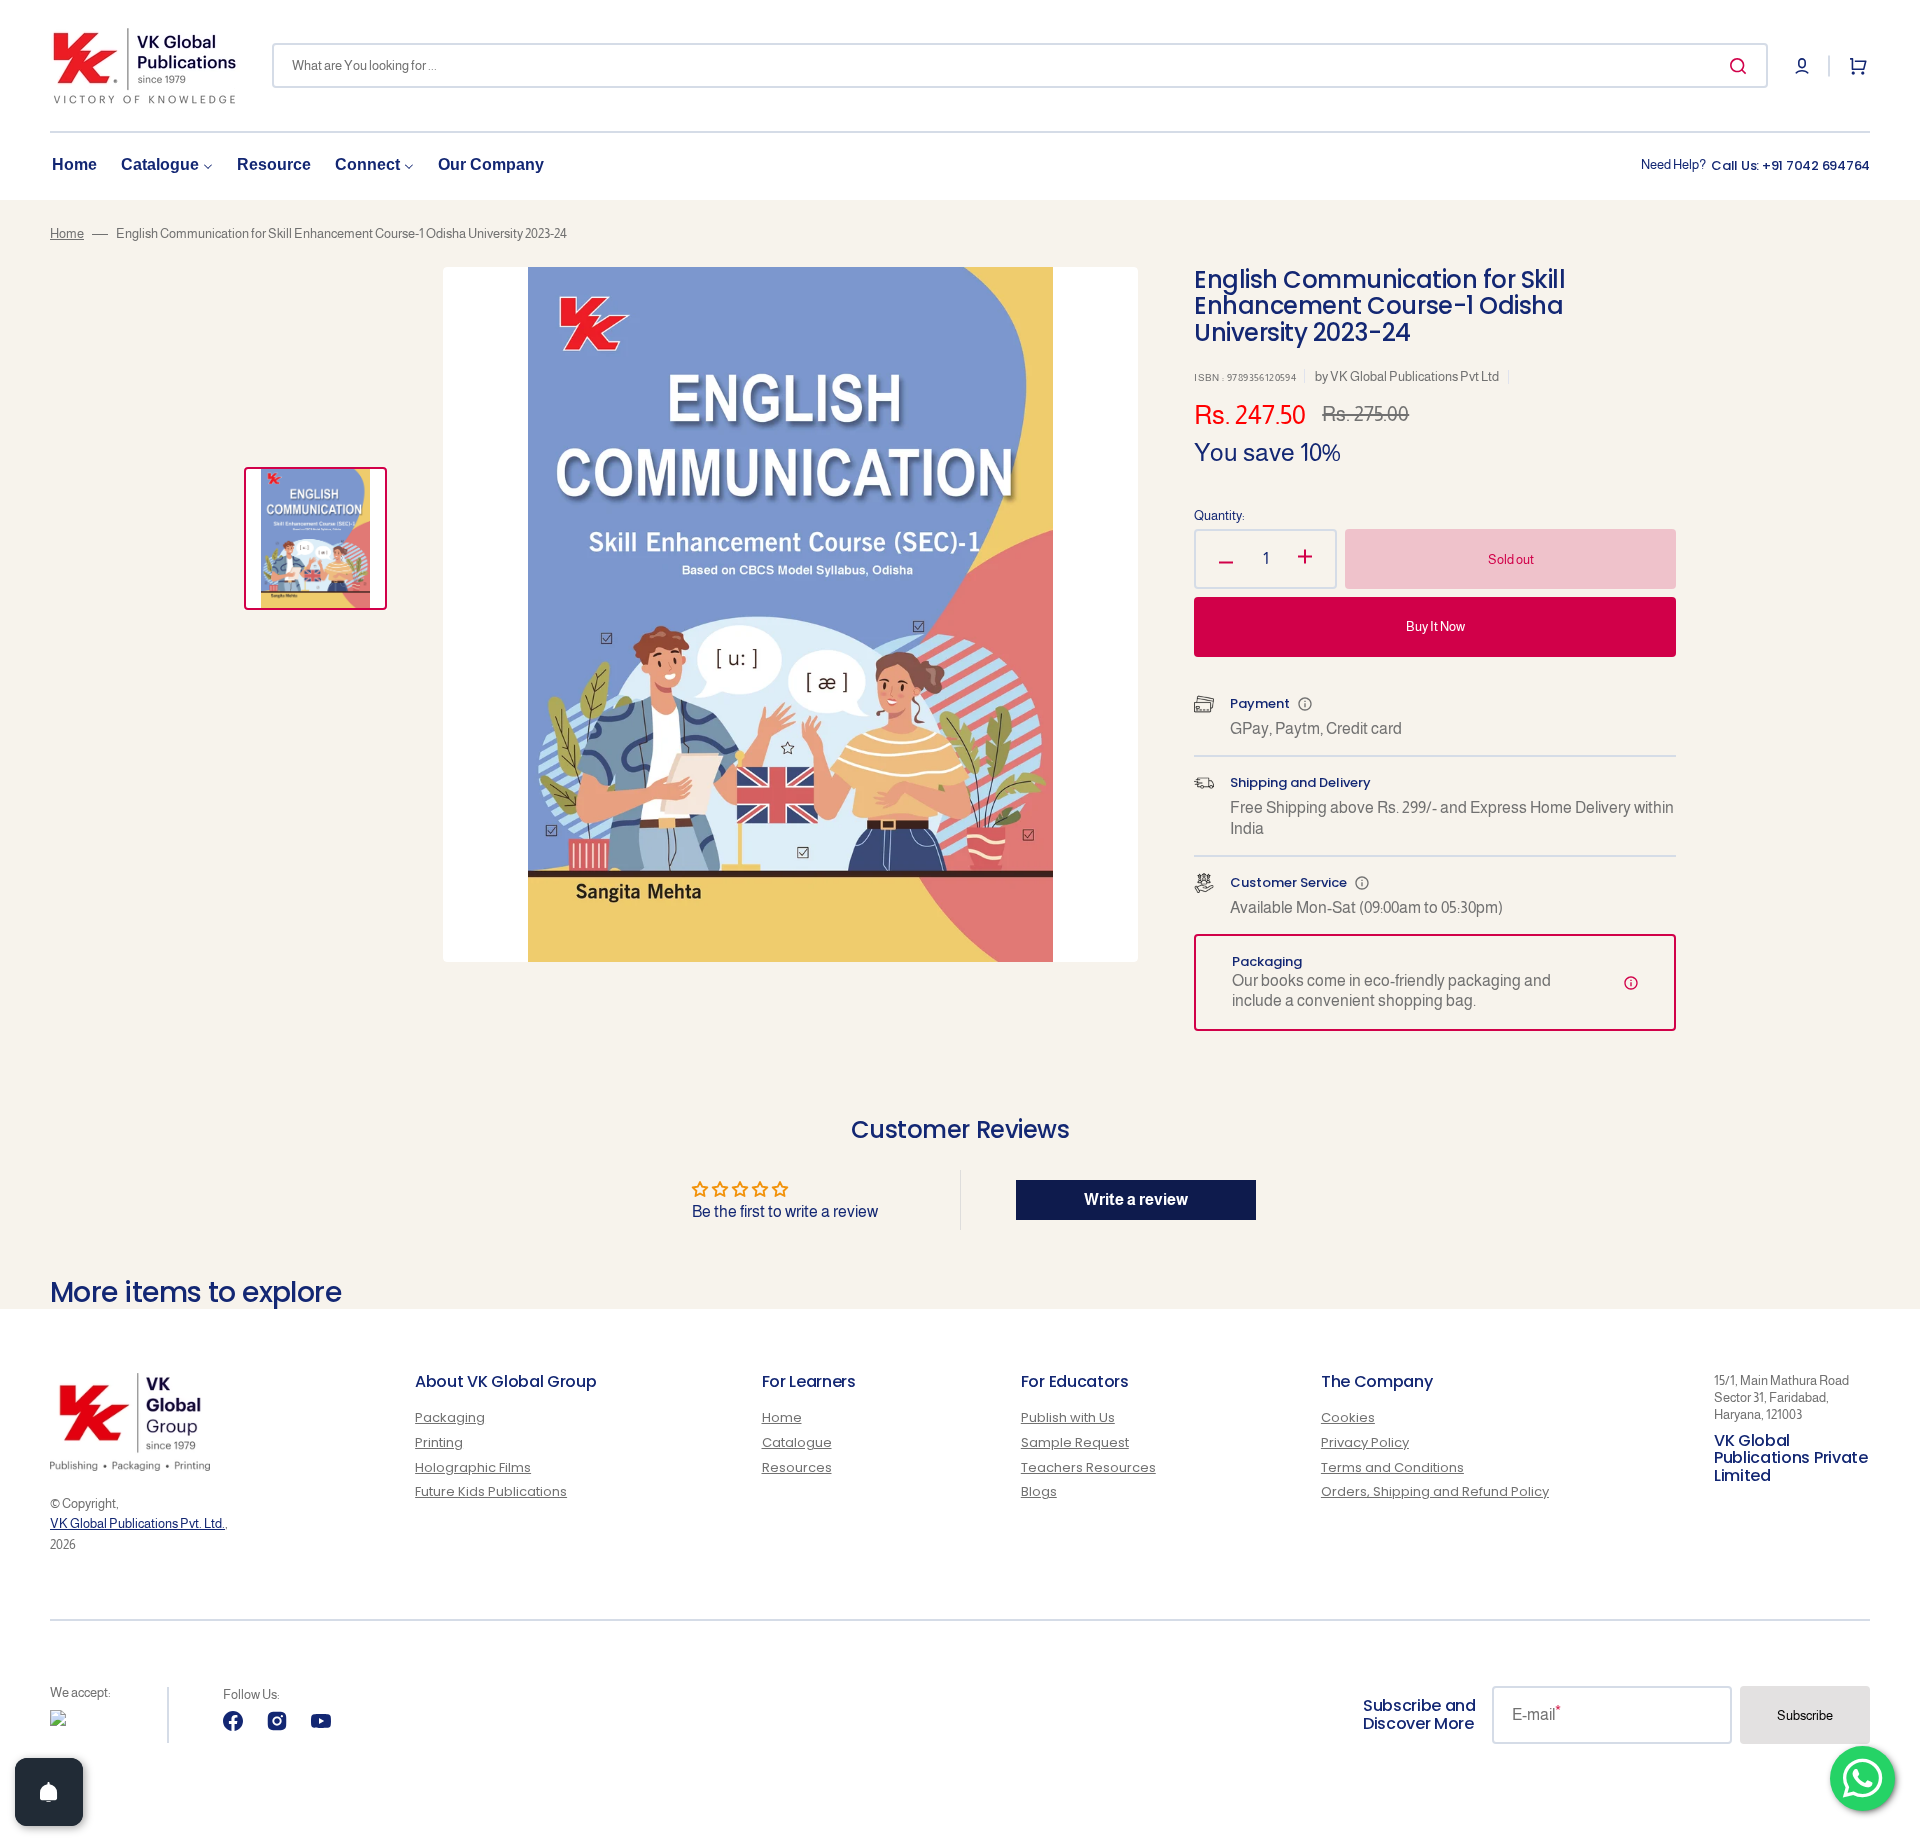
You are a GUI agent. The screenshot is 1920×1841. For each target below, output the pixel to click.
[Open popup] (1305, 704)
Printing (439, 1442)
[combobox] (1020, 65)
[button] (1802, 66)
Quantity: (1219, 515)
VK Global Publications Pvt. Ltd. (137, 1523)
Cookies (1348, 1418)
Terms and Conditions (1392, 1467)
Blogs (1039, 1491)
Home (67, 233)
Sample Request (1075, 1442)
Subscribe (1805, 1715)
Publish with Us (1068, 1418)
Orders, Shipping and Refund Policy (1435, 1491)
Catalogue (797, 1442)
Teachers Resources (1088, 1467)
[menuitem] (74, 165)
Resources (797, 1467)
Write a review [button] (1136, 1199)
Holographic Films (473, 1467)
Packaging (450, 1418)
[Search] (1742, 66)
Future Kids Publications (491, 1491)
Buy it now (1435, 626)
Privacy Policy (1365, 1442)
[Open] (49, 1792)
